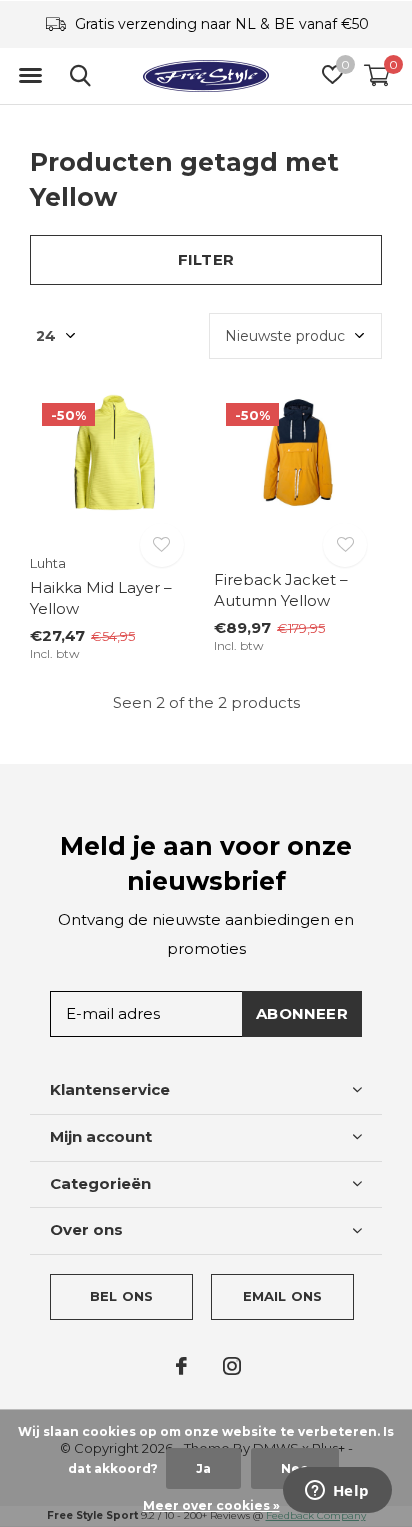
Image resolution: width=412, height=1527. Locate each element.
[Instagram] (232, 1366)
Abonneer (302, 1013)
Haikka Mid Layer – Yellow (101, 598)
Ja (203, 1468)
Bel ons (121, 1296)
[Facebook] (181, 1366)
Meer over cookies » (211, 1505)
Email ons (283, 1296)
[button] (30, 76)
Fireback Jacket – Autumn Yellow (281, 590)
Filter (206, 259)
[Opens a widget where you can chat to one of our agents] (337, 1492)
